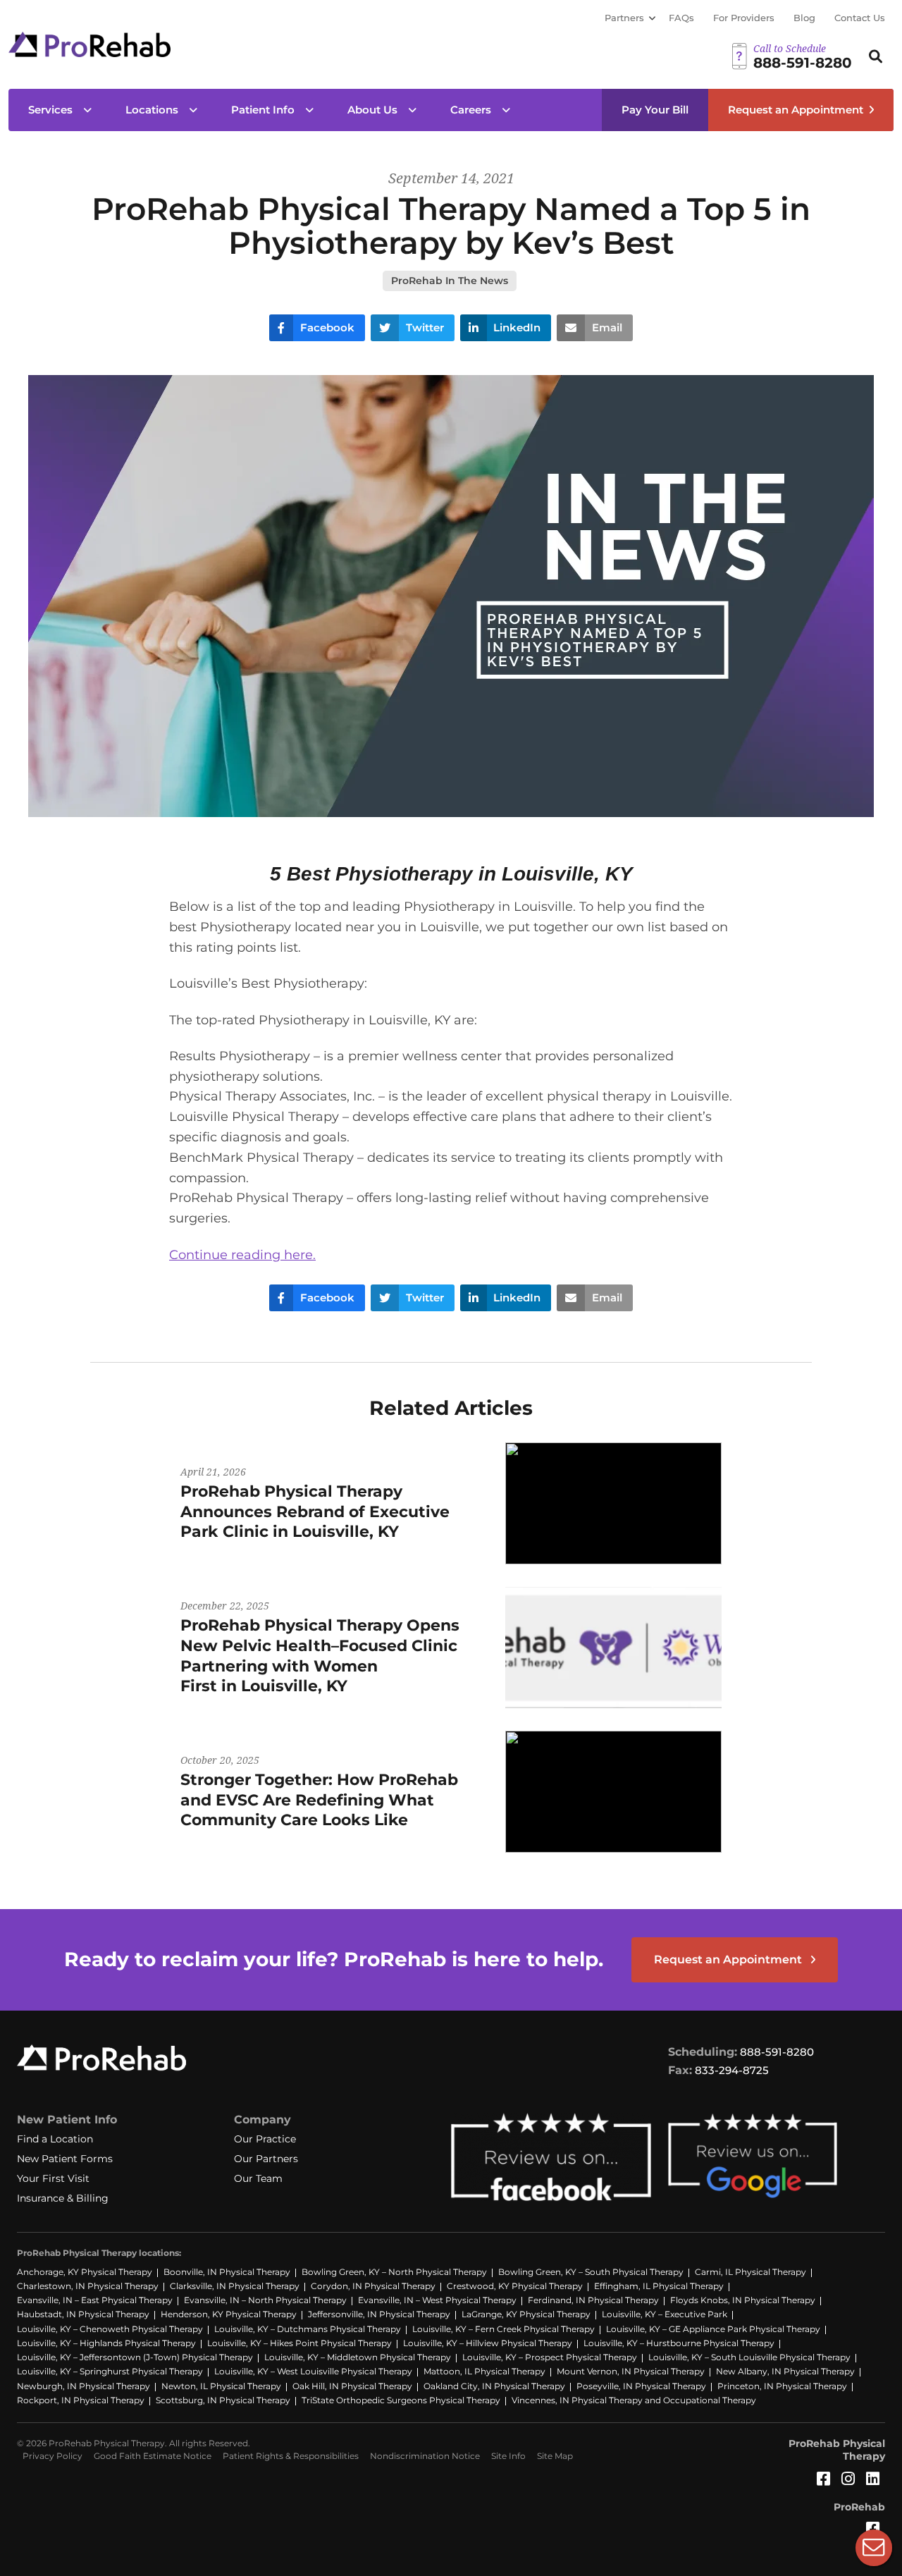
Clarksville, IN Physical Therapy (235, 2286)
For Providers (744, 18)
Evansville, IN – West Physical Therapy (437, 2300)
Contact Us (860, 18)
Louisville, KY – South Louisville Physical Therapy (749, 2357)
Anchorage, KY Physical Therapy (85, 2272)
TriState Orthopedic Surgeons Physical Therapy (401, 2400)
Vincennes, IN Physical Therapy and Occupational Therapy (634, 2400)
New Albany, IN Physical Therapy (785, 2371)
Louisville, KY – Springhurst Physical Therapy (110, 2371)
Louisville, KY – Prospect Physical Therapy (550, 2357)
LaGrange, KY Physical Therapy (526, 2314)
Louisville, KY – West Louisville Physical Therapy (313, 2371)
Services (50, 110)
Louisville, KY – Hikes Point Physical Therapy (299, 2343)
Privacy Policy (52, 2456)
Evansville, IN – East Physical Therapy (95, 2300)
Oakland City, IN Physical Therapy (494, 2386)
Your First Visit (53, 2178)
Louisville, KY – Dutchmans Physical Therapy (308, 2329)
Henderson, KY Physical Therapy (229, 2314)
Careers (471, 110)
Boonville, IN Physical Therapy (227, 2272)
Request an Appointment (796, 110)
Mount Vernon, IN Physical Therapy (631, 2371)
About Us (372, 110)
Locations (152, 110)
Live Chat (874, 2548)
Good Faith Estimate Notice (153, 2456)
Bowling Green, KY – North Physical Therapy (394, 2272)
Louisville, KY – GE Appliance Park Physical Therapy (713, 2329)
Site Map (555, 2456)
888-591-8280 (777, 2052)
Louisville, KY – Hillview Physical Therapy (488, 2343)
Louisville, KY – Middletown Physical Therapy (358, 2357)
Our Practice (265, 2139)
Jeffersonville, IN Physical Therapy (379, 2314)
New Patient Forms (65, 2159)
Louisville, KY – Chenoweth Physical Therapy (110, 2329)
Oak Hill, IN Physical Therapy (352, 2386)
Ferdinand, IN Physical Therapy (593, 2300)
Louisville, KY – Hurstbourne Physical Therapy (679, 2343)
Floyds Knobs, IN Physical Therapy (743, 2300)
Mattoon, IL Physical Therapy (484, 2371)
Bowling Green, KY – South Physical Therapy (591, 2272)
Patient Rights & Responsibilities (291, 2456)
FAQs (681, 18)
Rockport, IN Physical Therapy (81, 2400)
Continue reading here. (242, 1255)
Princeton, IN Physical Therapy (782, 2386)
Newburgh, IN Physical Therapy (84, 2386)
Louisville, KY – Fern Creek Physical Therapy (503, 2329)
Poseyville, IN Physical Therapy (641, 2386)
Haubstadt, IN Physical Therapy (83, 2314)
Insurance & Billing (63, 2198)
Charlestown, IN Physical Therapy (88, 2286)
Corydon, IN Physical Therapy (373, 2286)
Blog (804, 18)
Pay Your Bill (655, 110)
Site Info (508, 2456)
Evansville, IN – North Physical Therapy (265, 2300)
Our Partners (266, 2159)
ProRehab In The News (450, 281)
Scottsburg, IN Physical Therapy (223, 2400)
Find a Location (55, 2139)
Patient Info (263, 110)
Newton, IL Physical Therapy (221, 2386)
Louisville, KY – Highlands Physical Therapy (106, 2343)
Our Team (258, 2178)
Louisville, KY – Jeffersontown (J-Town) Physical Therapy (135, 2357)
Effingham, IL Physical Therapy (659, 2286)
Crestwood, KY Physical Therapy (515, 2286)
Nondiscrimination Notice (425, 2456)
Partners (624, 18)
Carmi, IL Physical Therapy (750, 2272)
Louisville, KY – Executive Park (665, 2314)
